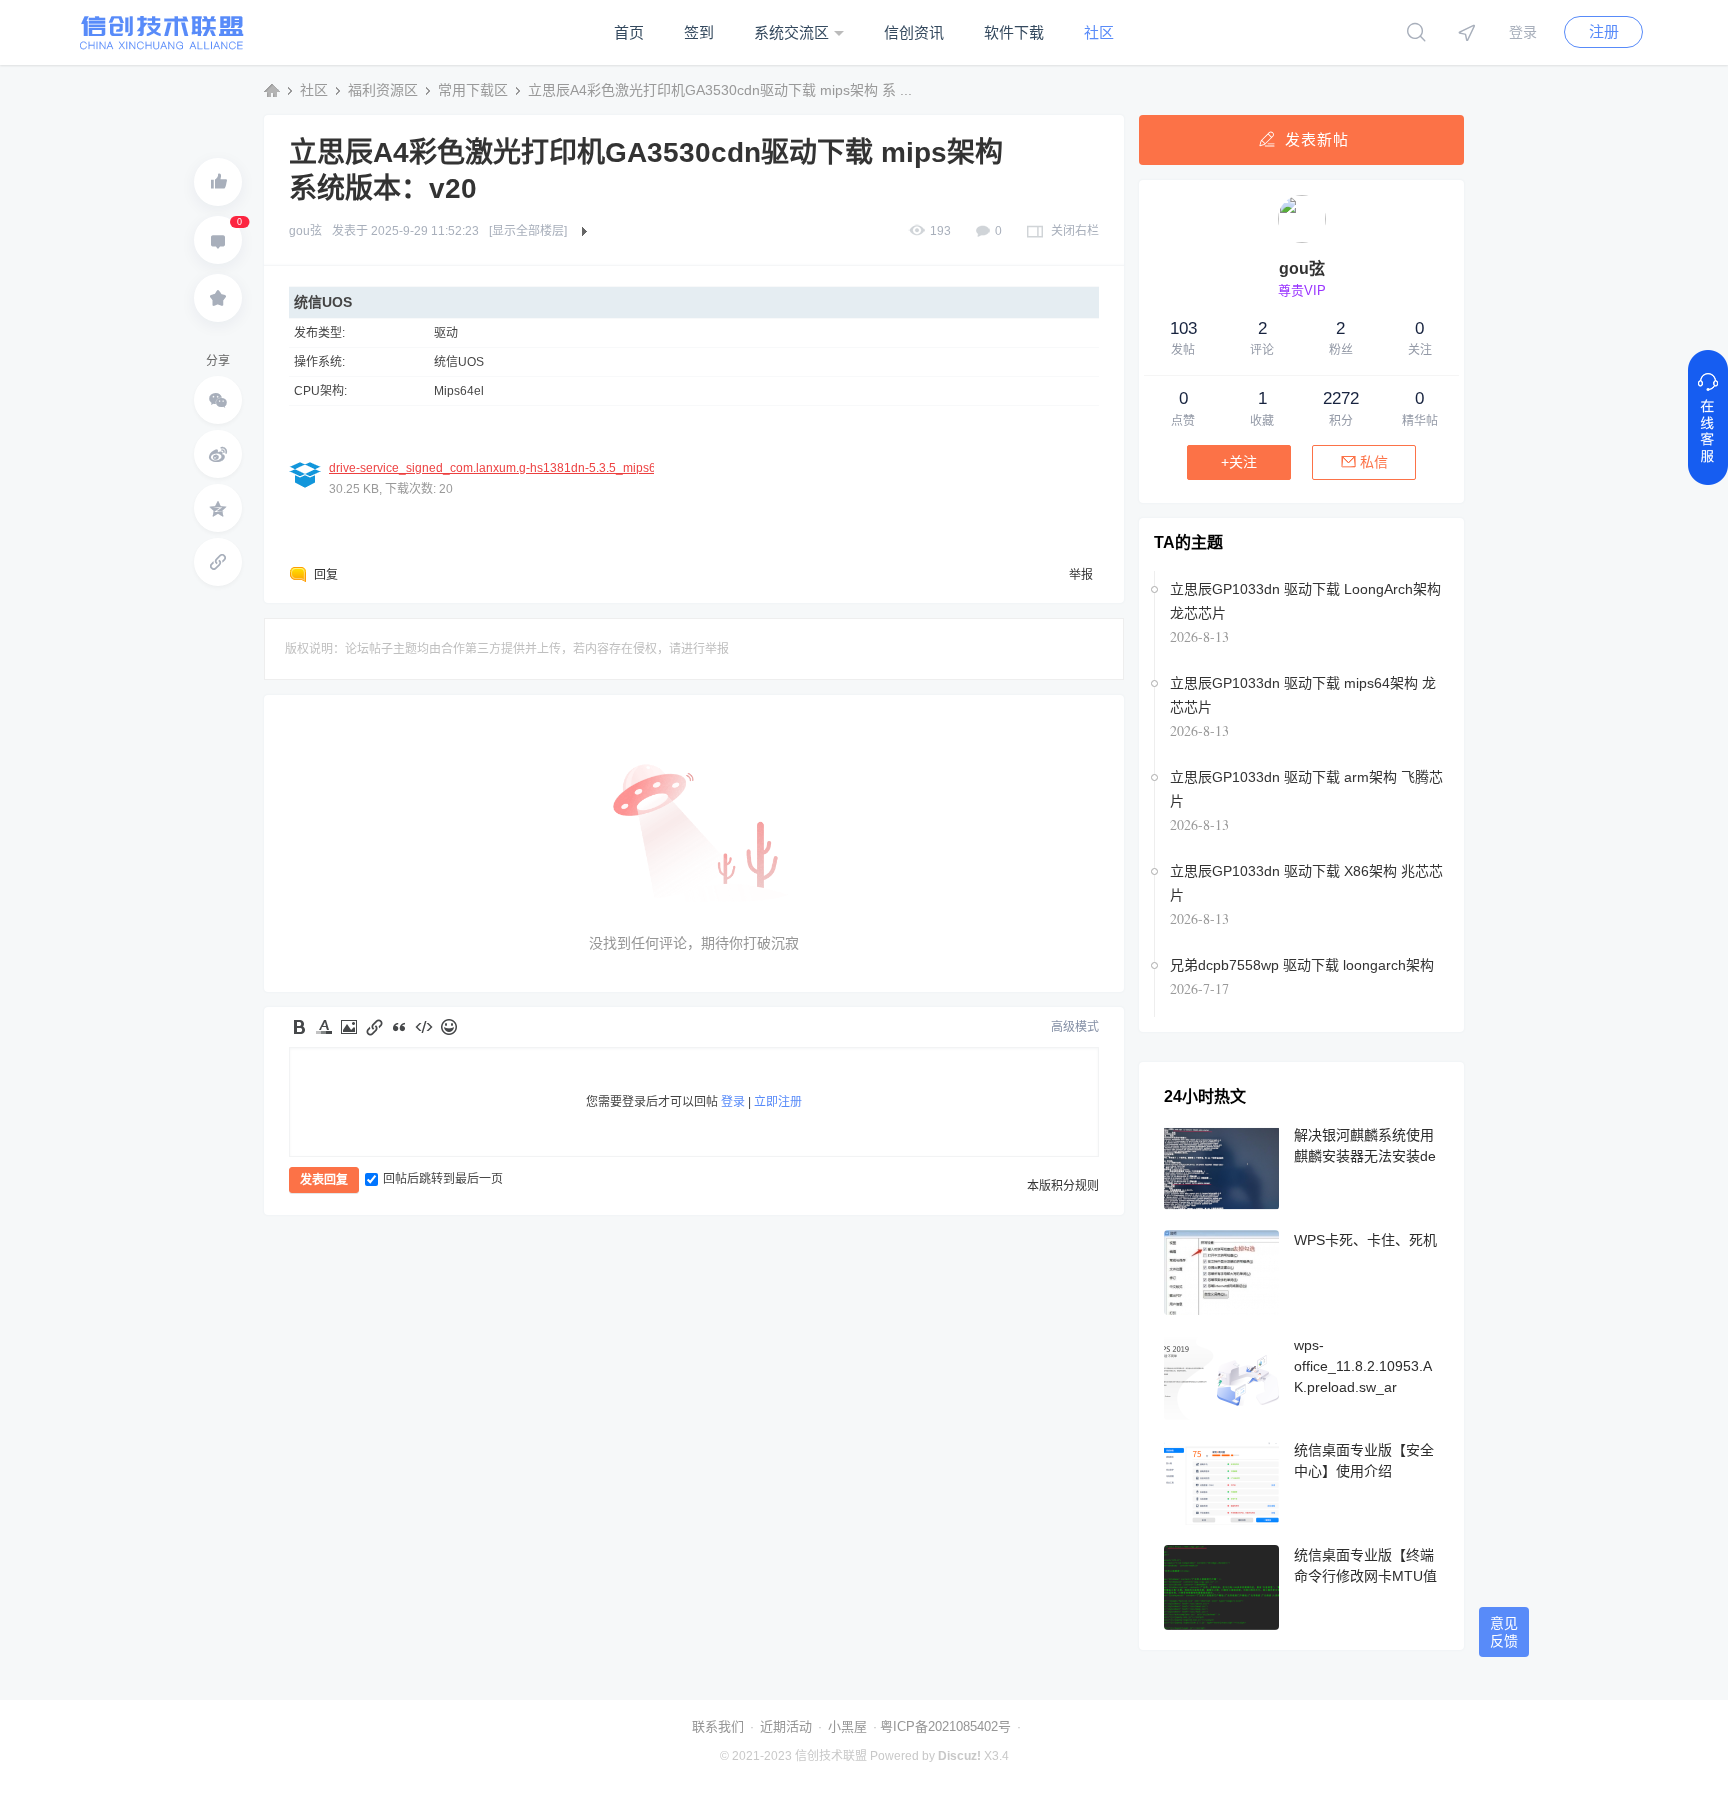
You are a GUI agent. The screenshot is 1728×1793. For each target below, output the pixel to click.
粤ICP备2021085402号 (945, 1726)
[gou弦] (1302, 239)
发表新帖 (1317, 139)
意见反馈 (1504, 1632)
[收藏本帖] (218, 298)
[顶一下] (218, 182)
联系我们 (718, 1726)
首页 (629, 32)
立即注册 (778, 1102)
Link (374, 1027)
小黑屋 (847, 1726)
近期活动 (786, 1726)
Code (424, 1027)
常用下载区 (473, 90)
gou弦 (305, 231)
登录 (1523, 32)
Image (349, 1027)
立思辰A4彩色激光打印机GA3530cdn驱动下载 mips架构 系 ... (720, 90)
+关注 (1239, 462)
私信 (1374, 462)
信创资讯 (914, 32)
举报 (1081, 575)
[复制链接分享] (218, 562)
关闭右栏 (1075, 231)
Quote (399, 1027)
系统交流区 (791, 32)
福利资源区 (383, 90)
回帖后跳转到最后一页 (443, 1179)
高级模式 (1075, 1027)
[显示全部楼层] (528, 231)
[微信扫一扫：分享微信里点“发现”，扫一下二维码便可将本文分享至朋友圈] (218, 400)
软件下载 (1014, 32)
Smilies (449, 1027)
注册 (1604, 31)
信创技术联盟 (272, 90)
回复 (326, 575)
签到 (699, 32)
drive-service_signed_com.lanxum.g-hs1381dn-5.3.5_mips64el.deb (513, 468)
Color (324, 1027)
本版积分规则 (1063, 1186)
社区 (1099, 32)
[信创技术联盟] (162, 46)
